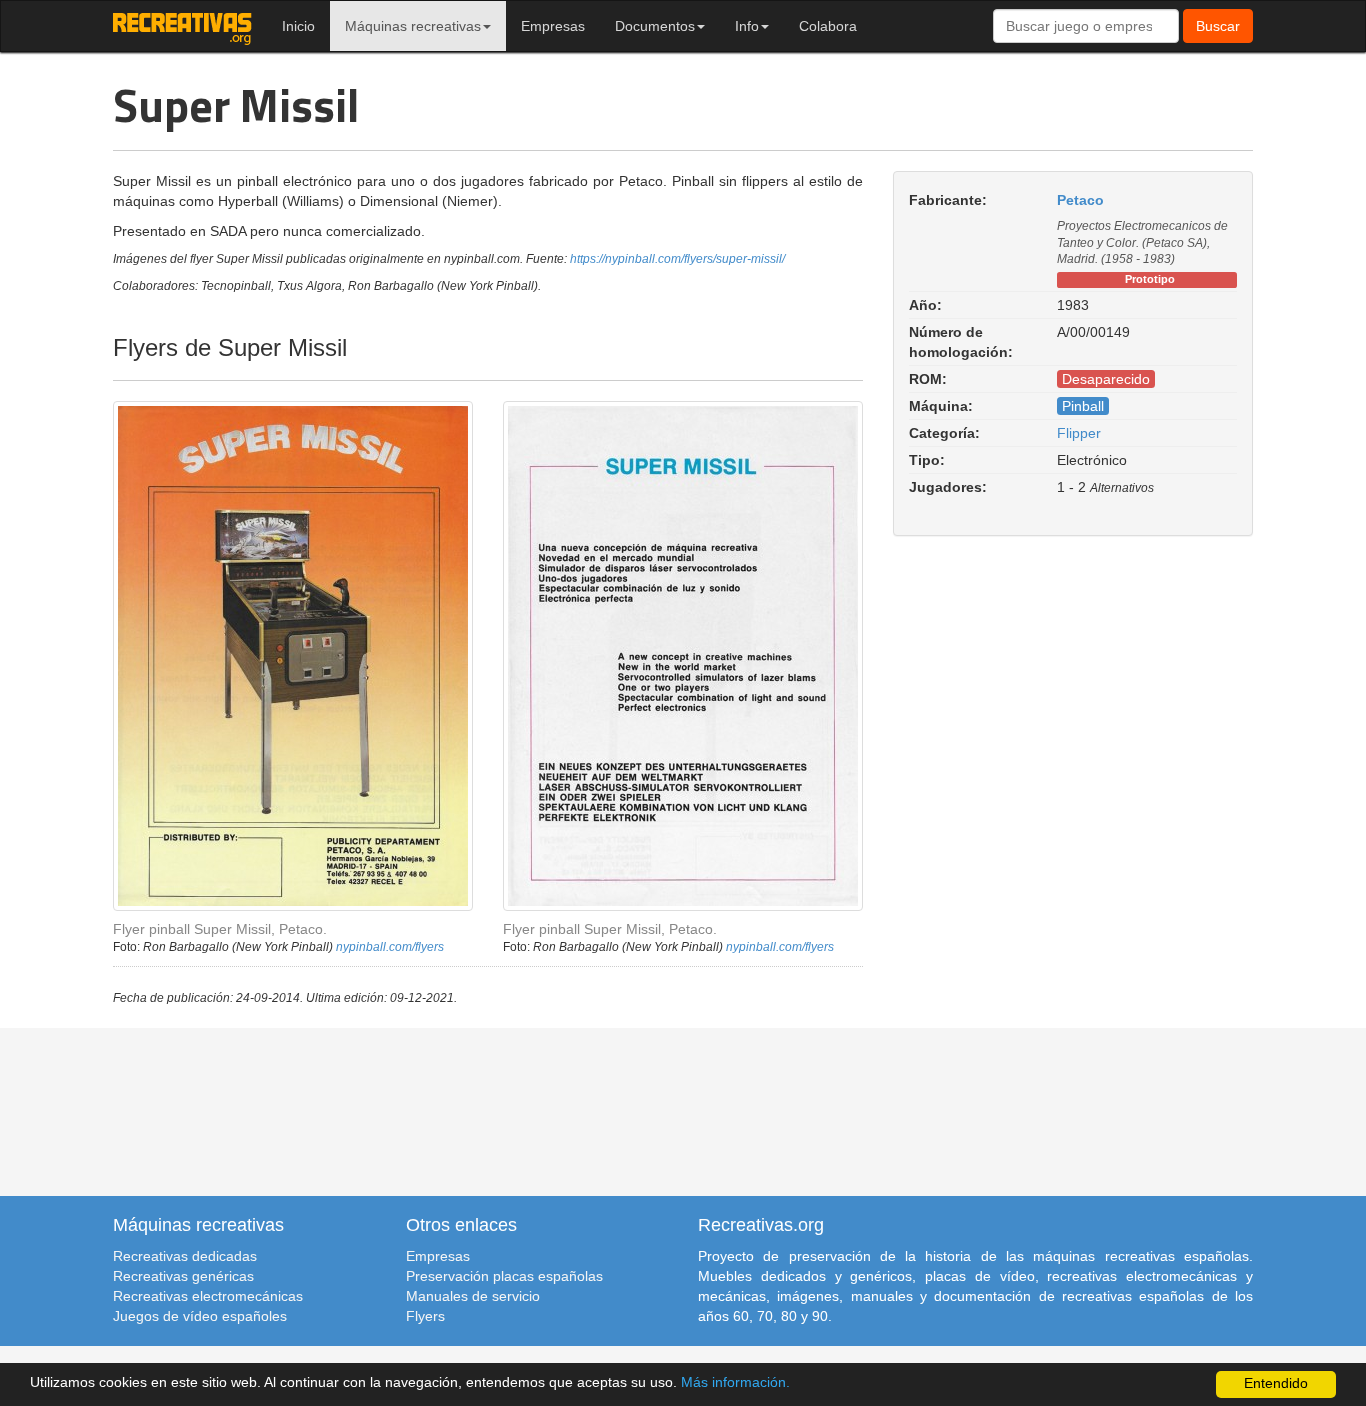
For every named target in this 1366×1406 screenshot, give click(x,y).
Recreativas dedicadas (185, 1256)
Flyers (425, 1316)
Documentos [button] (655, 26)
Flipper (1079, 433)
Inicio (298, 26)
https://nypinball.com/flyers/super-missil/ (677, 259)
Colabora (828, 26)
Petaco (1080, 200)
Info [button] (747, 26)
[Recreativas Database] (182, 26)
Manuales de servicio (473, 1296)
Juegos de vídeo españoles (200, 1316)
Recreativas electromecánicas (208, 1296)
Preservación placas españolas (504, 1276)
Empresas (553, 26)
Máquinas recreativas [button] (413, 26)
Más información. (735, 1382)
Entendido (1276, 1383)
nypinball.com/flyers (390, 947)
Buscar (1218, 26)
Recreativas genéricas (183, 1276)
